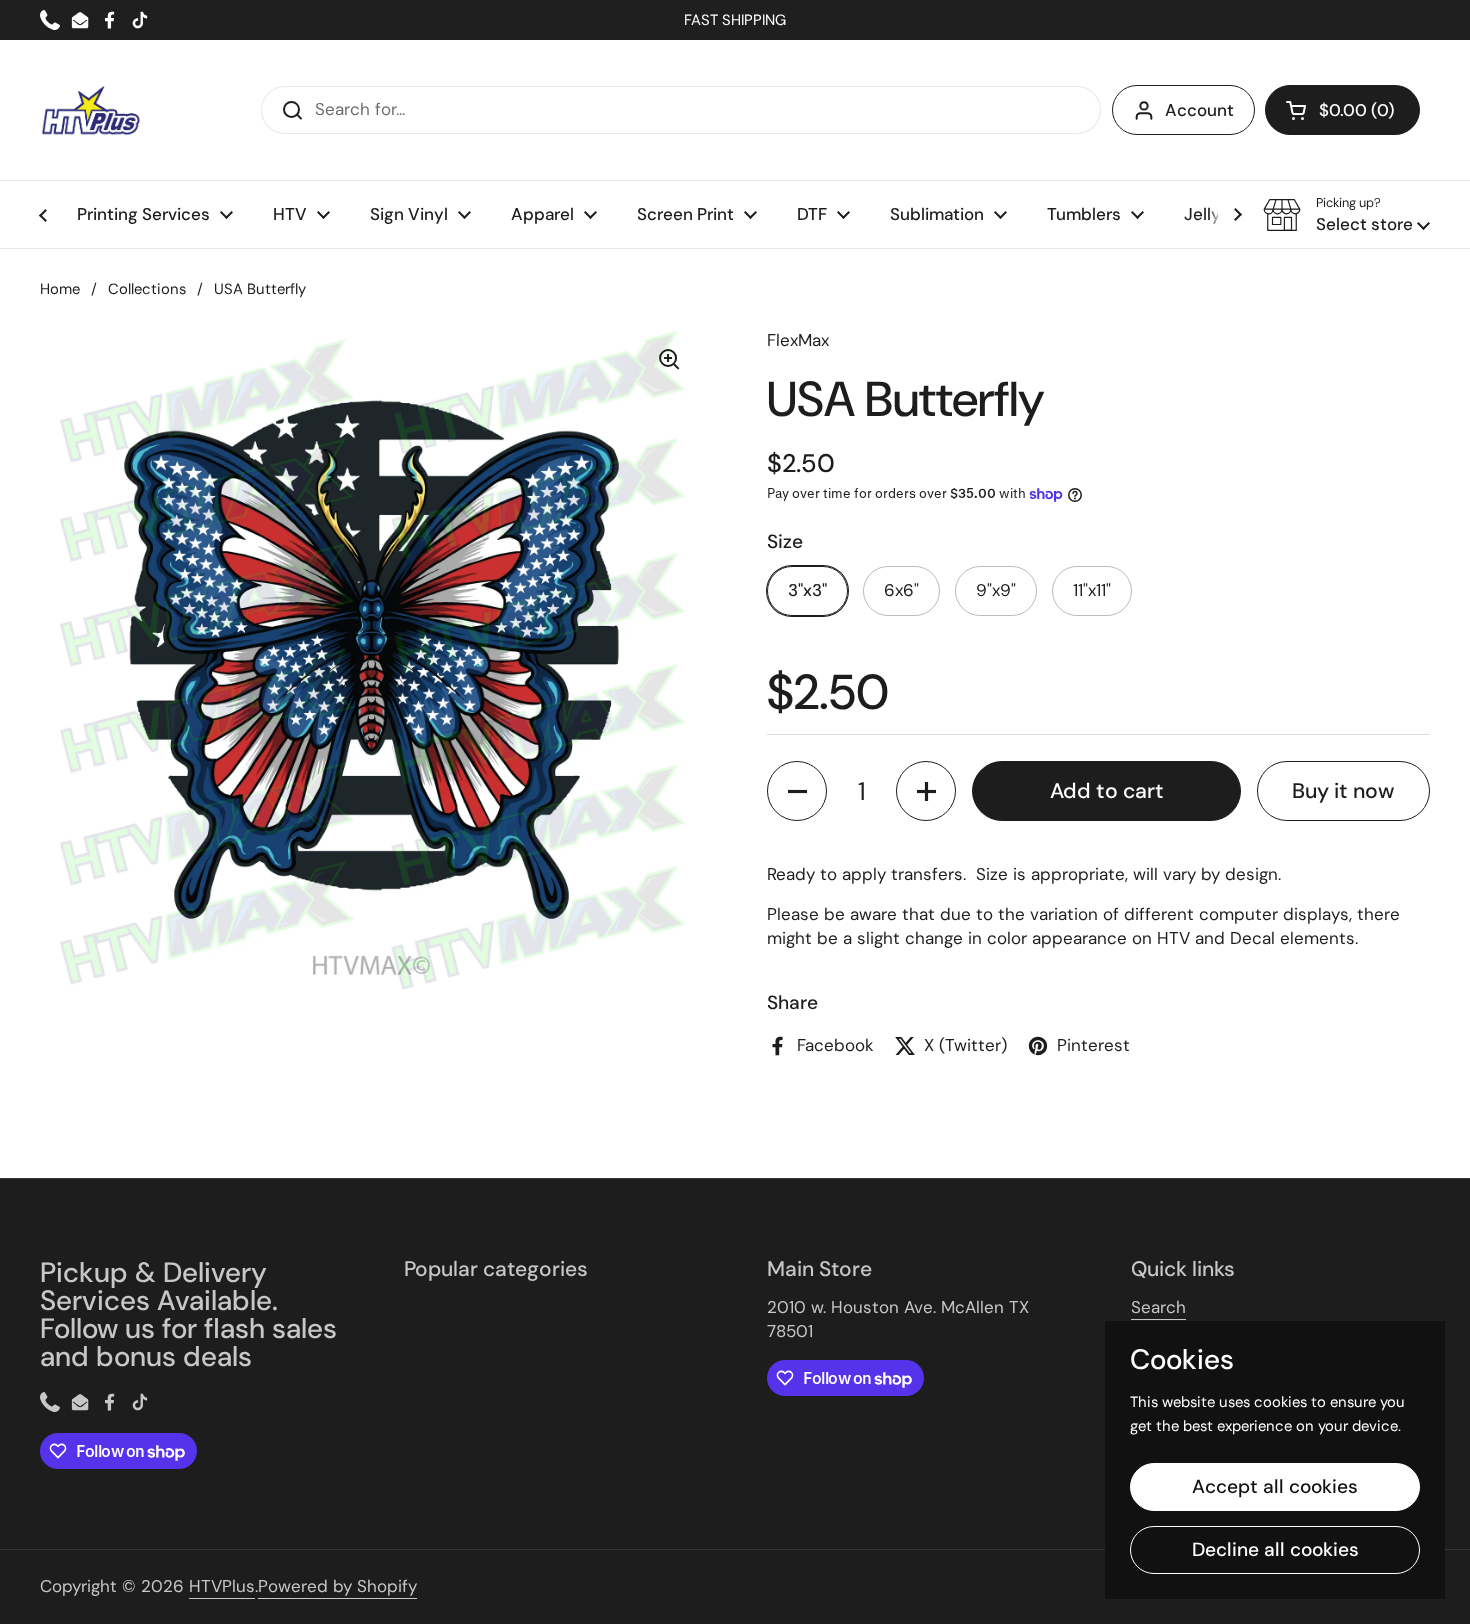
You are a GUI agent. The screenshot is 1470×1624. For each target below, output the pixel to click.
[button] (1342, 110)
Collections (147, 289)
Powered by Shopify (337, 1586)
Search (1158, 1307)
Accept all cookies (1275, 1486)
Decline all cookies (1275, 1549)
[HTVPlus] (90, 110)
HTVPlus (222, 1586)
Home (60, 289)
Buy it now (1343, 791)
